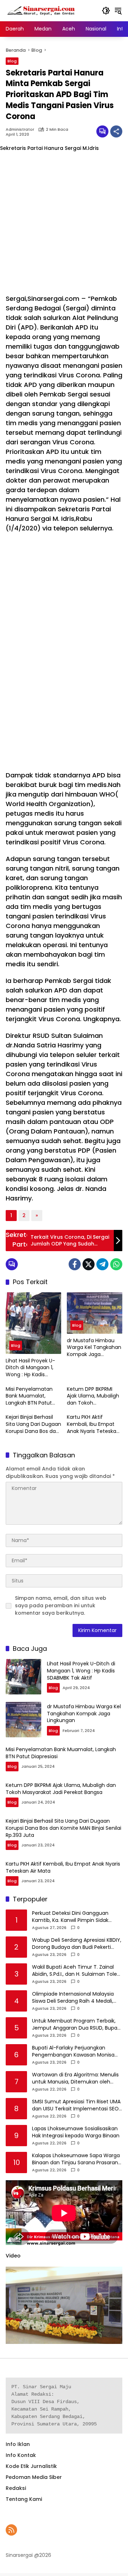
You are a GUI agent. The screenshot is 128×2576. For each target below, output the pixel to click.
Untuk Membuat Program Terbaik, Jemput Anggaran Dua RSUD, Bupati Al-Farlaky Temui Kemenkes (76, 2024)
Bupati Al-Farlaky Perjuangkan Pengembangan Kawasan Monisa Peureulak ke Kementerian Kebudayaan (73, 2051)
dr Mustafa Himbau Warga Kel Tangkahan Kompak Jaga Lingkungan (94, 1348)
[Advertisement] (64, 223)
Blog (12, 61)
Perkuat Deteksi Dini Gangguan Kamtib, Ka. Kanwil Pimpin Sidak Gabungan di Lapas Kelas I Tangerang (70, 1917)
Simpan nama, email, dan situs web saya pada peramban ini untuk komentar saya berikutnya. (61, 1605)
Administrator (20, 130)
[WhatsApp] (116, 1264)
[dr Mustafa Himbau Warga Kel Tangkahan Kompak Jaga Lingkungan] (95, 1313)
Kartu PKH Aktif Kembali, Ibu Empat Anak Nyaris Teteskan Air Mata (93, 1424)
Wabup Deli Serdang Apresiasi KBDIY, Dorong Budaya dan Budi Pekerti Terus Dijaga (77, 1944)
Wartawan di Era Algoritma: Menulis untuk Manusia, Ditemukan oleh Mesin (75, 2078)
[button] (106, 11)
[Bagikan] (116, 131)
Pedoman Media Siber (34, 2477)
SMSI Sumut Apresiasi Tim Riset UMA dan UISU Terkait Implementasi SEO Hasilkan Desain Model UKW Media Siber (76, 2105)
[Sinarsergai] (41, 10)
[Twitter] (89, 1264)
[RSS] (11, 2530)
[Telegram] (102, 1264)
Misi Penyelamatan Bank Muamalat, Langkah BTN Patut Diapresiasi (29, 1396)
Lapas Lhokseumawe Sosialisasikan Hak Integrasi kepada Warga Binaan (76, 2132)
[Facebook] (75, 1264)
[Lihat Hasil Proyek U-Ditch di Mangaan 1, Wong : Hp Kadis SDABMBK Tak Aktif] (33, 1323)
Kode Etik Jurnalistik (31, 2466)
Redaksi (16, 2488)
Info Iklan (18, 2444)
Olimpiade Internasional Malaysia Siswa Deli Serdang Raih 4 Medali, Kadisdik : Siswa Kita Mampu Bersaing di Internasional (73, 1998)
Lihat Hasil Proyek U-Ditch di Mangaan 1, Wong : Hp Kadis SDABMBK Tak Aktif (30, 1368)
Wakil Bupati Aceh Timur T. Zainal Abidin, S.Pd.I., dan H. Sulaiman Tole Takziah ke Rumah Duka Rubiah (74, 1971)
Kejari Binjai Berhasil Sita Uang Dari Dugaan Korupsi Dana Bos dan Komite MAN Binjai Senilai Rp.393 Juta (33, 1424)
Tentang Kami (24, 2499)
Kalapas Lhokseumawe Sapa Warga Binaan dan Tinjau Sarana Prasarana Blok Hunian (77, 2159)
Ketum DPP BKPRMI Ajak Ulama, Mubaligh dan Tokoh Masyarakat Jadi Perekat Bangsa (93, 1396)
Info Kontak (21, 2455)
